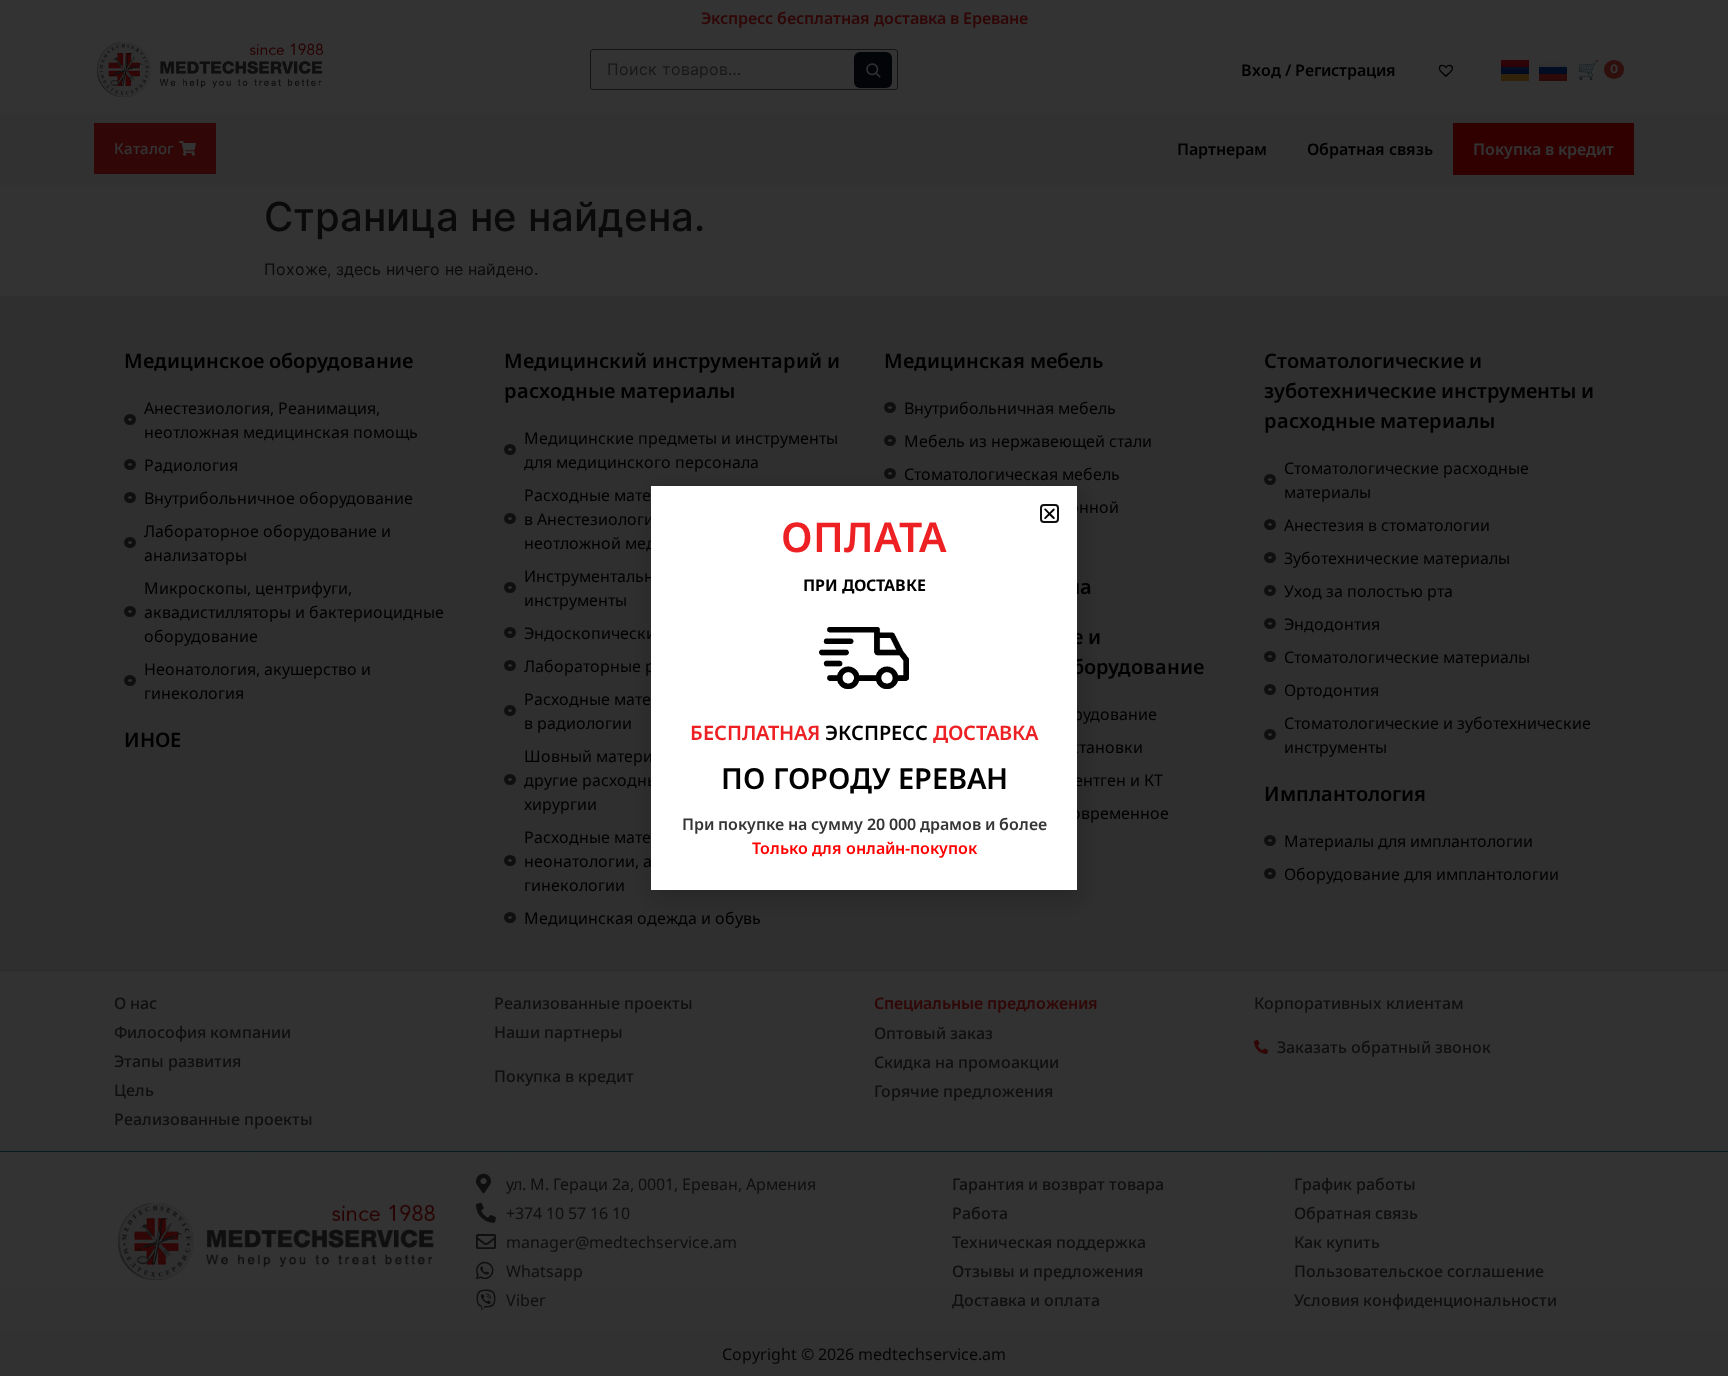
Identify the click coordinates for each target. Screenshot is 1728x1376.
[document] (864, 688)
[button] (1049, 513)
